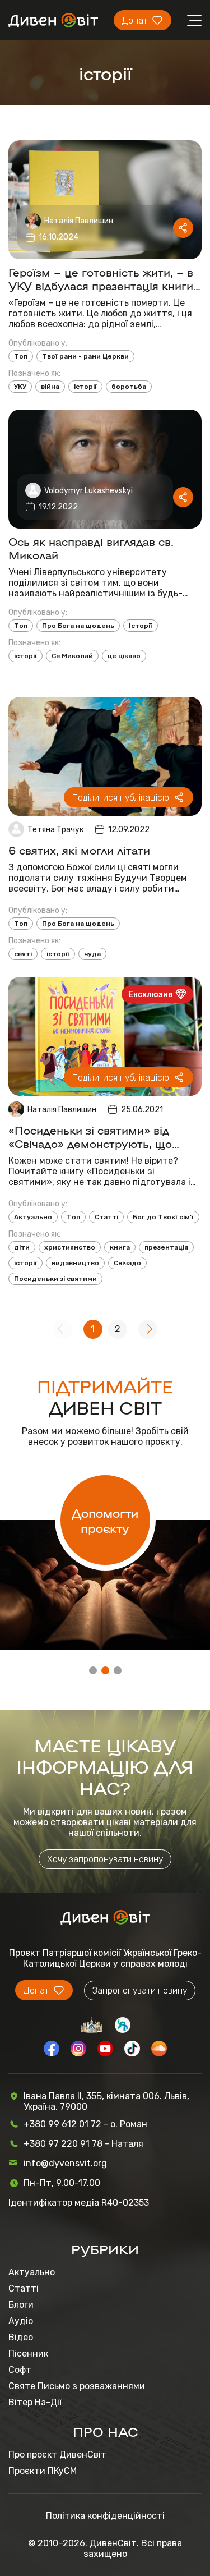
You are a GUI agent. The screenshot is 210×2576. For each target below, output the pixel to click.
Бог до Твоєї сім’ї (163, 1217)
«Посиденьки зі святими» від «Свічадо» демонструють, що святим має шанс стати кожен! (94, 1136)
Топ (21, 356)
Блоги (21, 2305)
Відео (21, 2337)
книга (120, 1247)
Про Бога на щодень (78, 626)
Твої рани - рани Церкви (85, 356)
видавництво (75, 1263)
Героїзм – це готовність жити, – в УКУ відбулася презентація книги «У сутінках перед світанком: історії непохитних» (101, 278)
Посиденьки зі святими (55, 1279)
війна (50, 387)
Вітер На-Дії (35, 2402)
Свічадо (127, 1263)
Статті (106, 1217)
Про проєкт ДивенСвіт (57, 2455)
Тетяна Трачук (55, 830)
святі (23, 954)
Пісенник (28, 2354)
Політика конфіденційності (105, 2516)
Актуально (33, 1217)
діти (22, 1247)
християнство (70, 1247)
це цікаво (124, 656)
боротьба (129, 387)
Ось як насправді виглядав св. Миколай (91, 548)
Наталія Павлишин (79, 221)
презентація (166, 1247)
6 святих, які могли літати (79, 850)
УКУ (20, 387)
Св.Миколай (72, 656)
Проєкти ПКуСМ (43, 2471)
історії (85, 387)
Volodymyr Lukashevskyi (88, 491)
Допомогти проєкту (105, 1520)
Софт (20, 2370)
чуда (92, 954)
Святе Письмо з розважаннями (77, 2386)
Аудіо (21, 2321)
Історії (141, 626)
